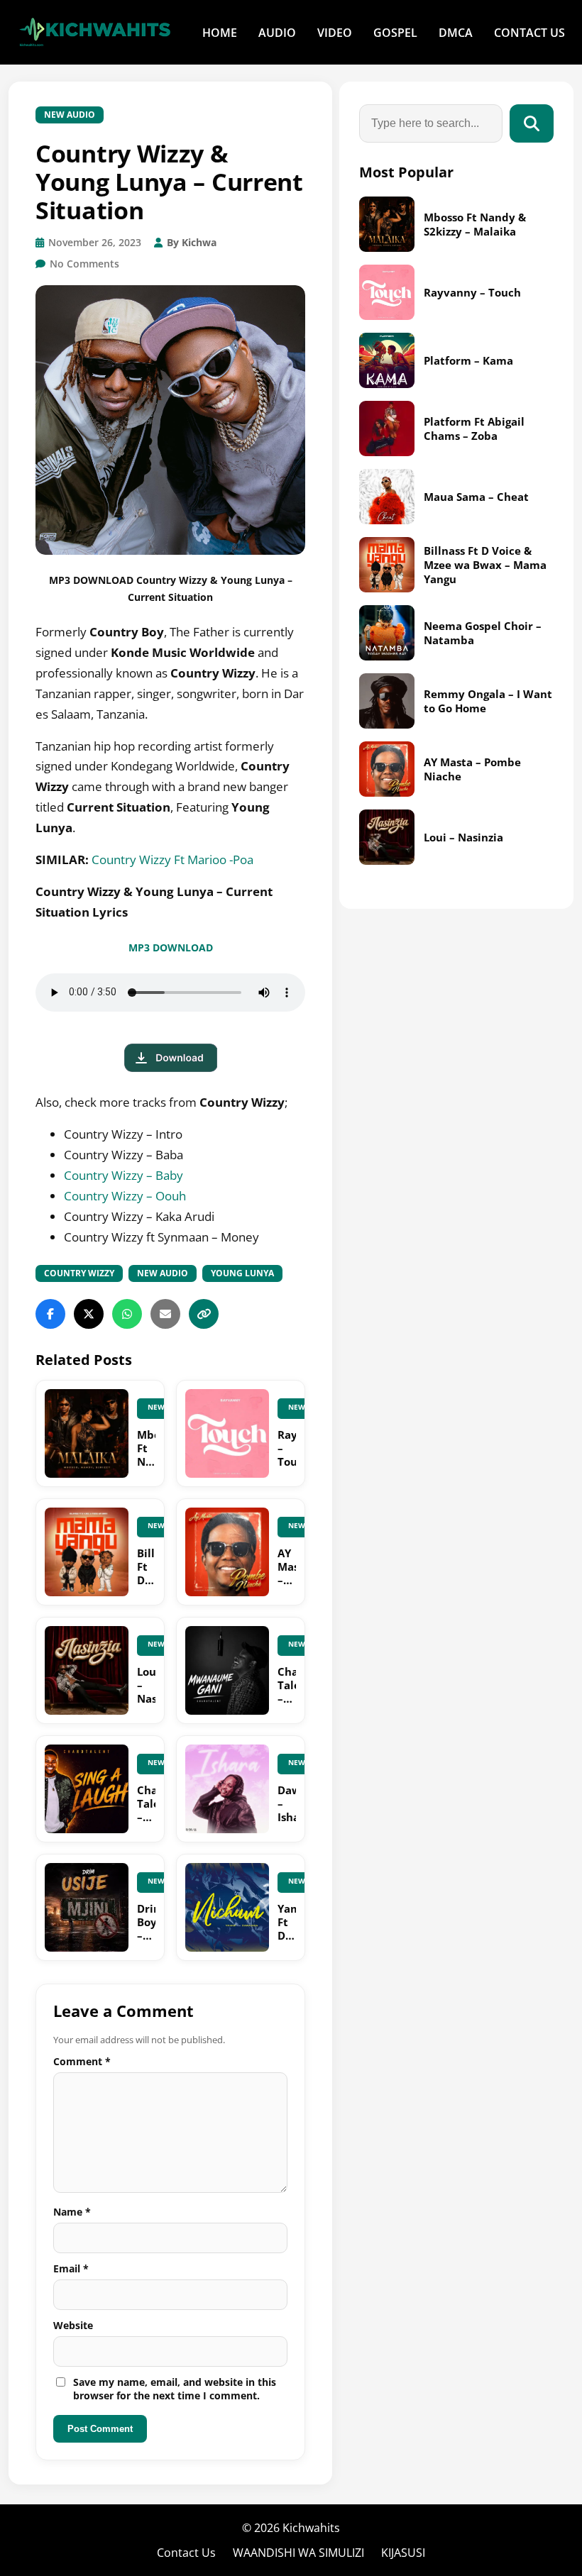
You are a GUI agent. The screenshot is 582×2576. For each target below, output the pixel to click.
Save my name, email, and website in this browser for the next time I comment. (175, 2389)
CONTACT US (529, 33)
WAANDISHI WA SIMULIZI (298, 2553)
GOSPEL (395, 33)
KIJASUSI (403, 2553)
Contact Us (186, 2553)
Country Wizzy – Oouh (125, 1196)
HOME (220, 33)
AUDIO (277, 33)
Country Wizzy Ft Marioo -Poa (172, 859)
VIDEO (335, 33)
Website (73, 2325)
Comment (82, 2061)
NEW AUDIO (70, 115)
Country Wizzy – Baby (123, 1175)
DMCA (456, 33)
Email (71, 2268)
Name (72, 2212)
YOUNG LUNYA (242, 1273)
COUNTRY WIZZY (79, 1273)
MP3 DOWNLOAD (171, 947)
